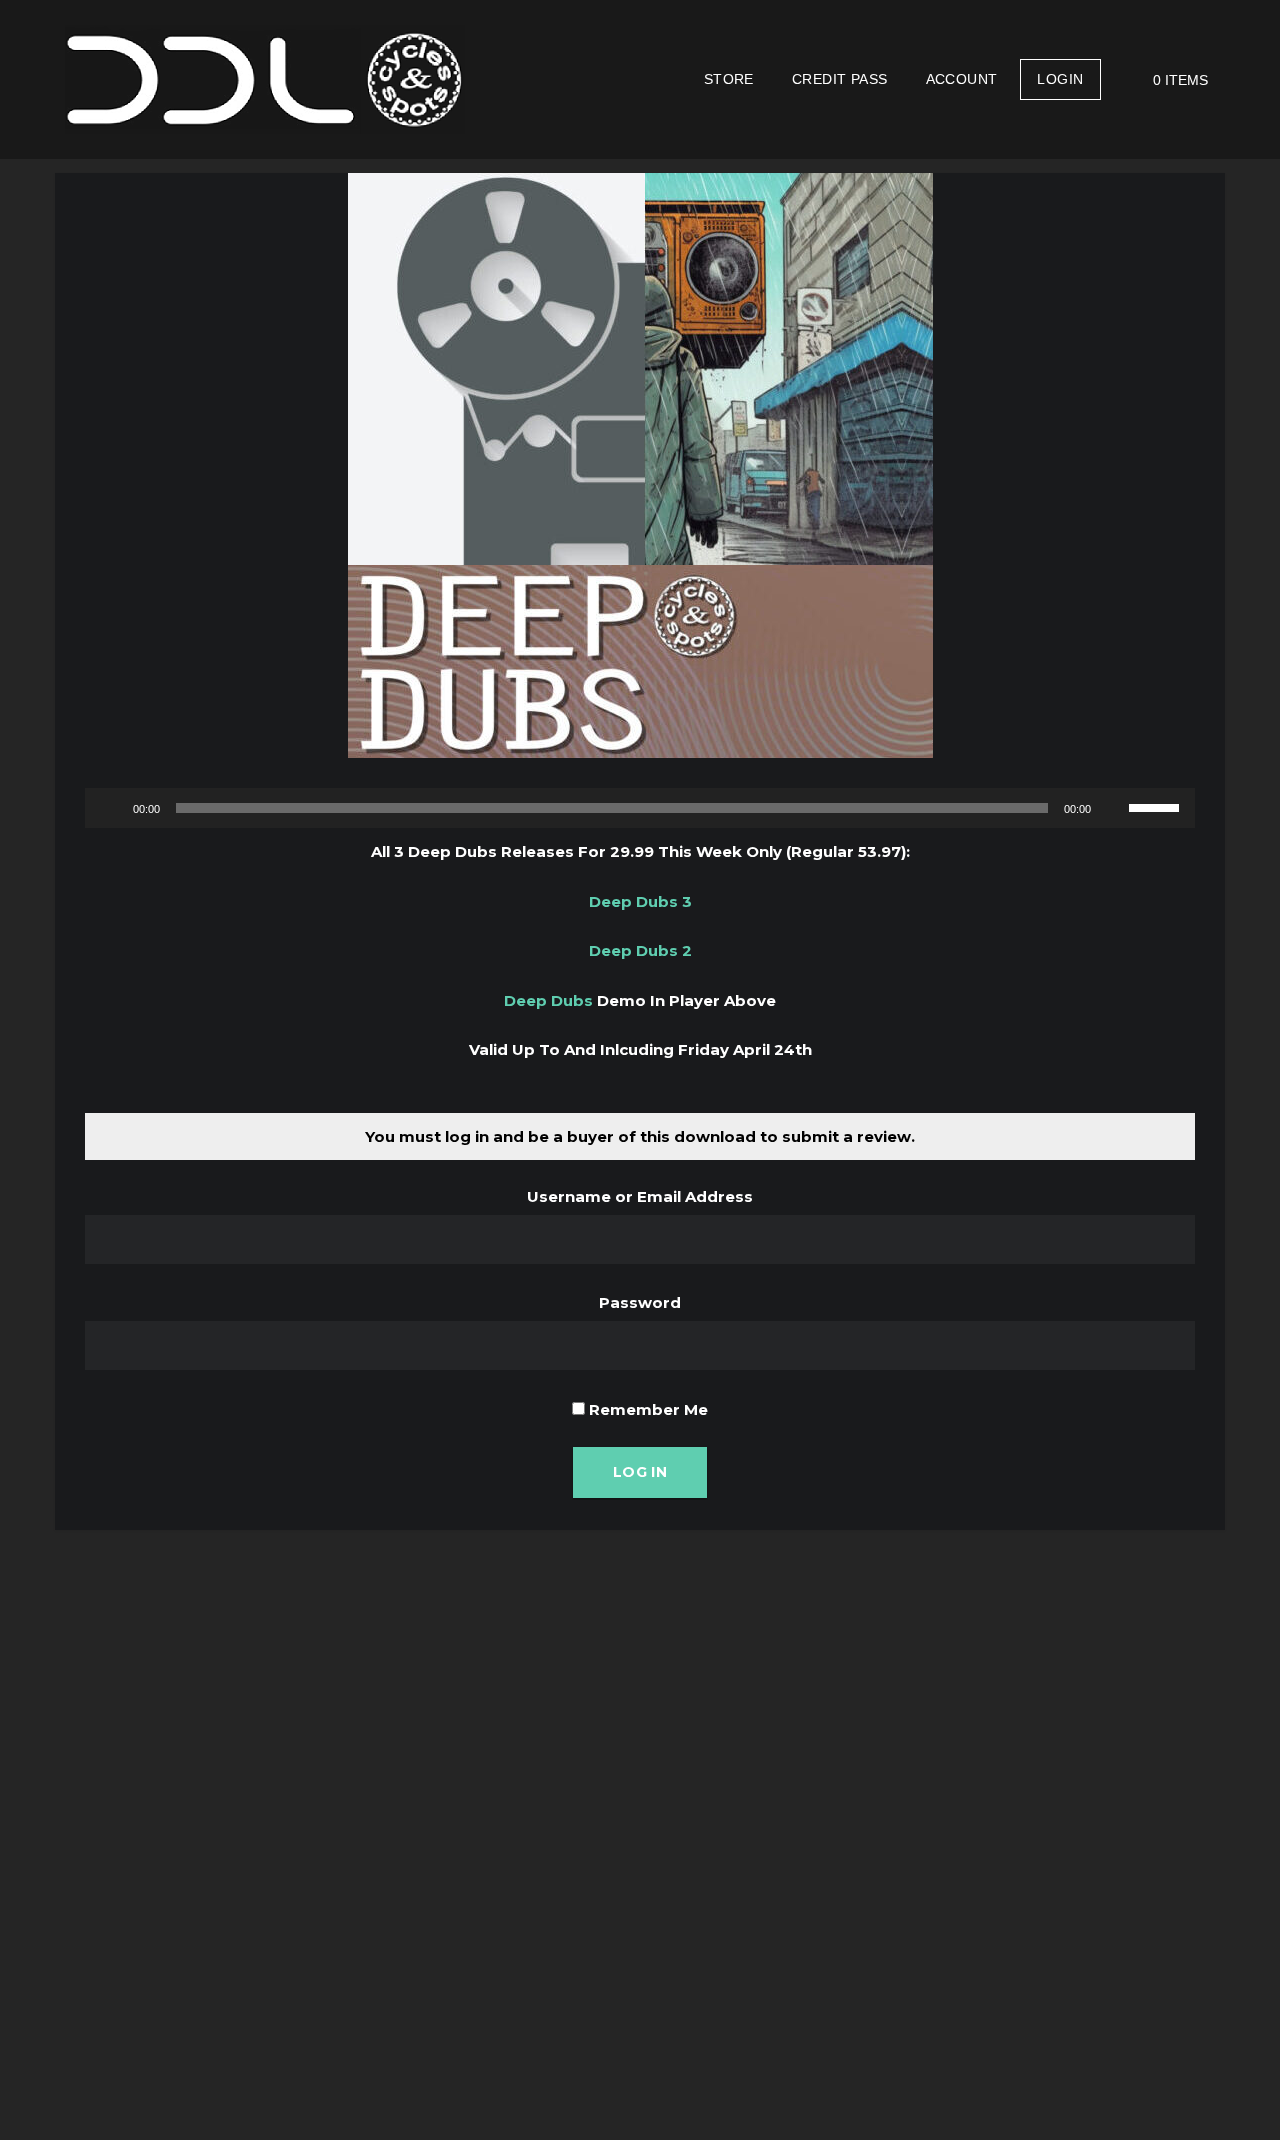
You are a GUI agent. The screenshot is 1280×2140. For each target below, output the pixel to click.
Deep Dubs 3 (640, 901)
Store (729, 79)
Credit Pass (840, 79)
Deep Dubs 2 (640, 950)
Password (640, 1302)
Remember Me (646, 1409)
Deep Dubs (548, 1000)
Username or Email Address (640, 1196)
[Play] (111, 808)
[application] (640, 808)
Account (962, 79)
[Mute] (1113, 808)
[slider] (1157, 806)
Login (1060, 79)
